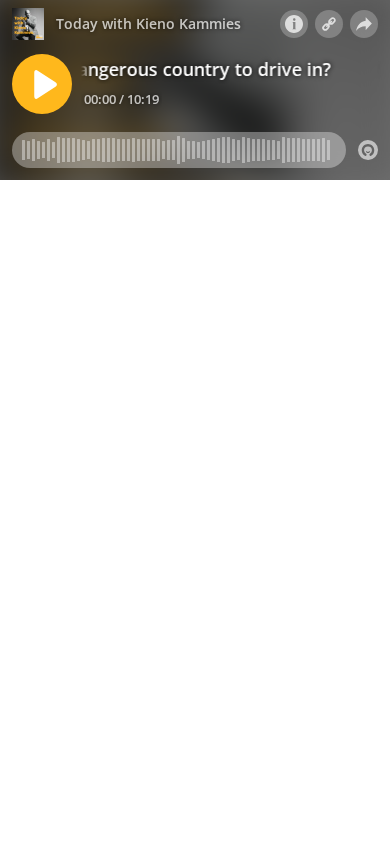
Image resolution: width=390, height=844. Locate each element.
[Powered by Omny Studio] (368, 150)
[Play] (42, 84)
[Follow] (329, 24)
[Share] (364, 24)
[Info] (294, 24)
